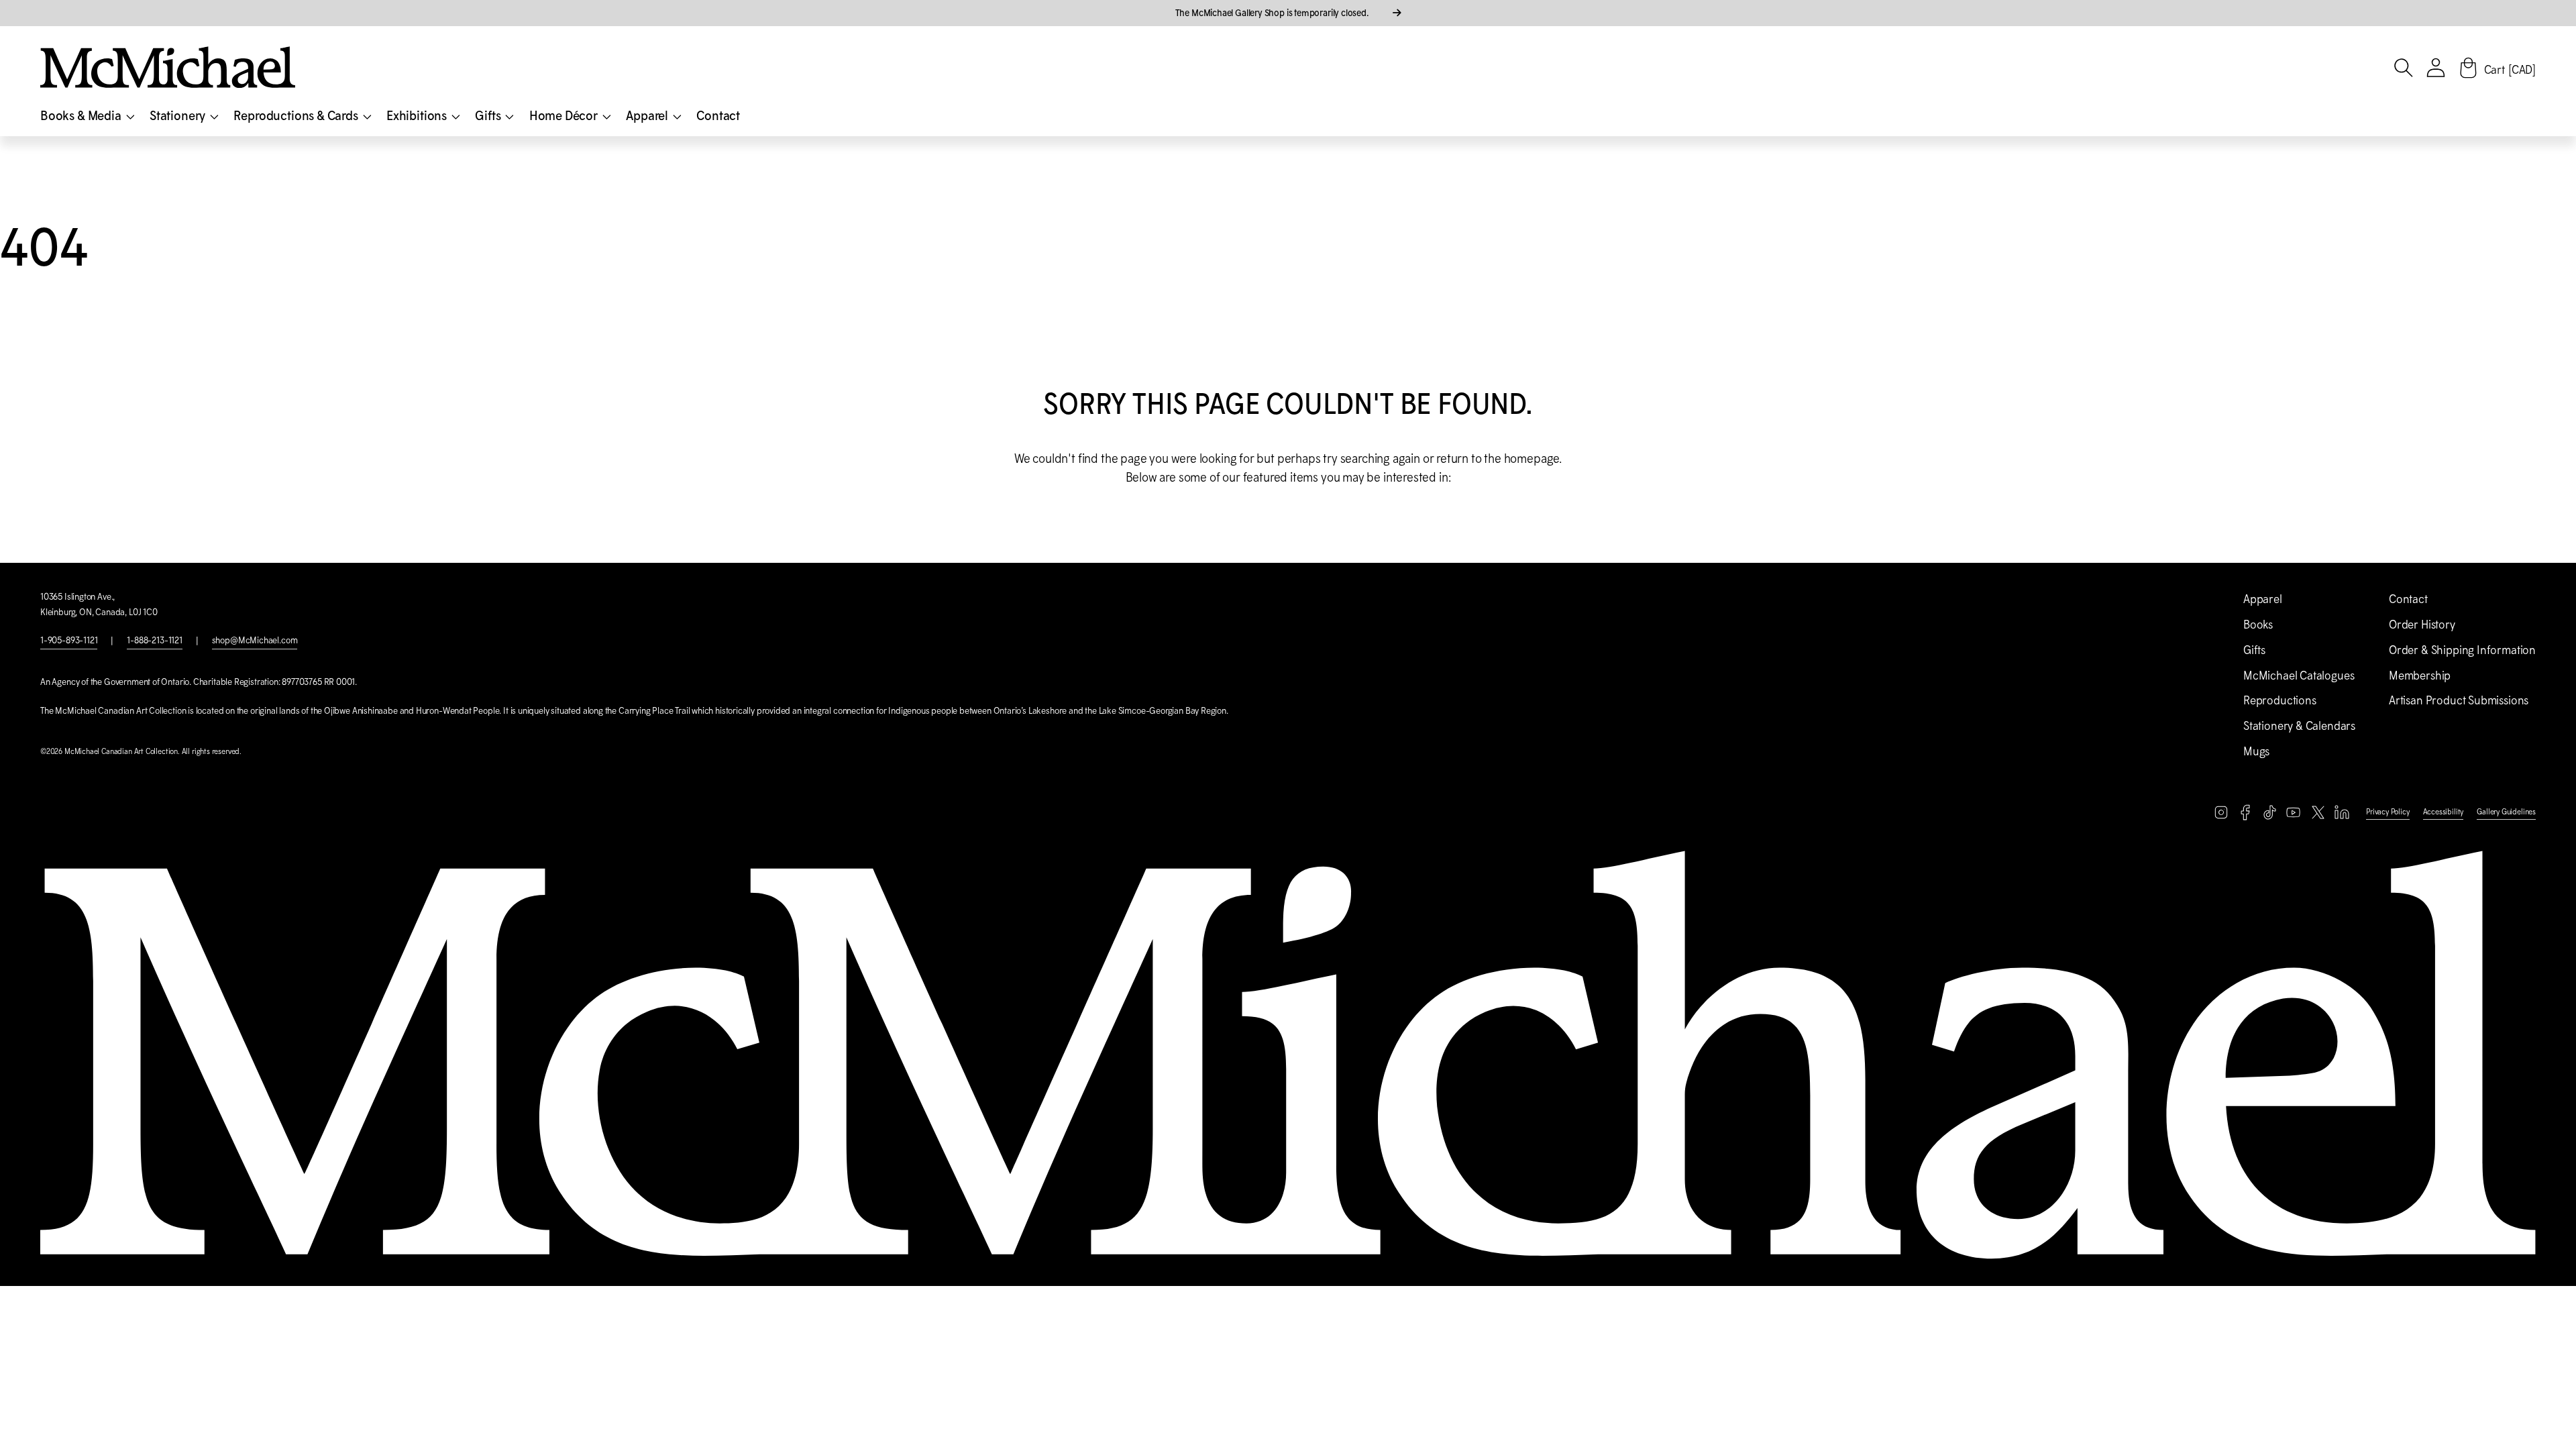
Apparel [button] (648, 115)
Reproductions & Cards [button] (297, 115)
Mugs (2256, 751)
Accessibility (2444, 812)
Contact (718, 115)
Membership (2420, 676)
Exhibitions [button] (418, 115)
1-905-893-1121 (69, 640)
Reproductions (2280, 700)
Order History (2422, 625)
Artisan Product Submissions (2459, 700)
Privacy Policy (2387, 812)
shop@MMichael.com (255, 640)
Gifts (2254, 650)
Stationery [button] (179, 115)
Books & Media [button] (82, 115)
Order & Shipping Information (2462, 650)
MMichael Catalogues (2299, 676)
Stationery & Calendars (2299, 726)
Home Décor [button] (565, 115)
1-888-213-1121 (154, 640)
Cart (2510, 70)
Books (2258, 625)
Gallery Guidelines (2506, 812)
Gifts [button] (489, 115)
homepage (1532, 459)
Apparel (2263, 599)
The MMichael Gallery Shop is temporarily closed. (1273, 13)
